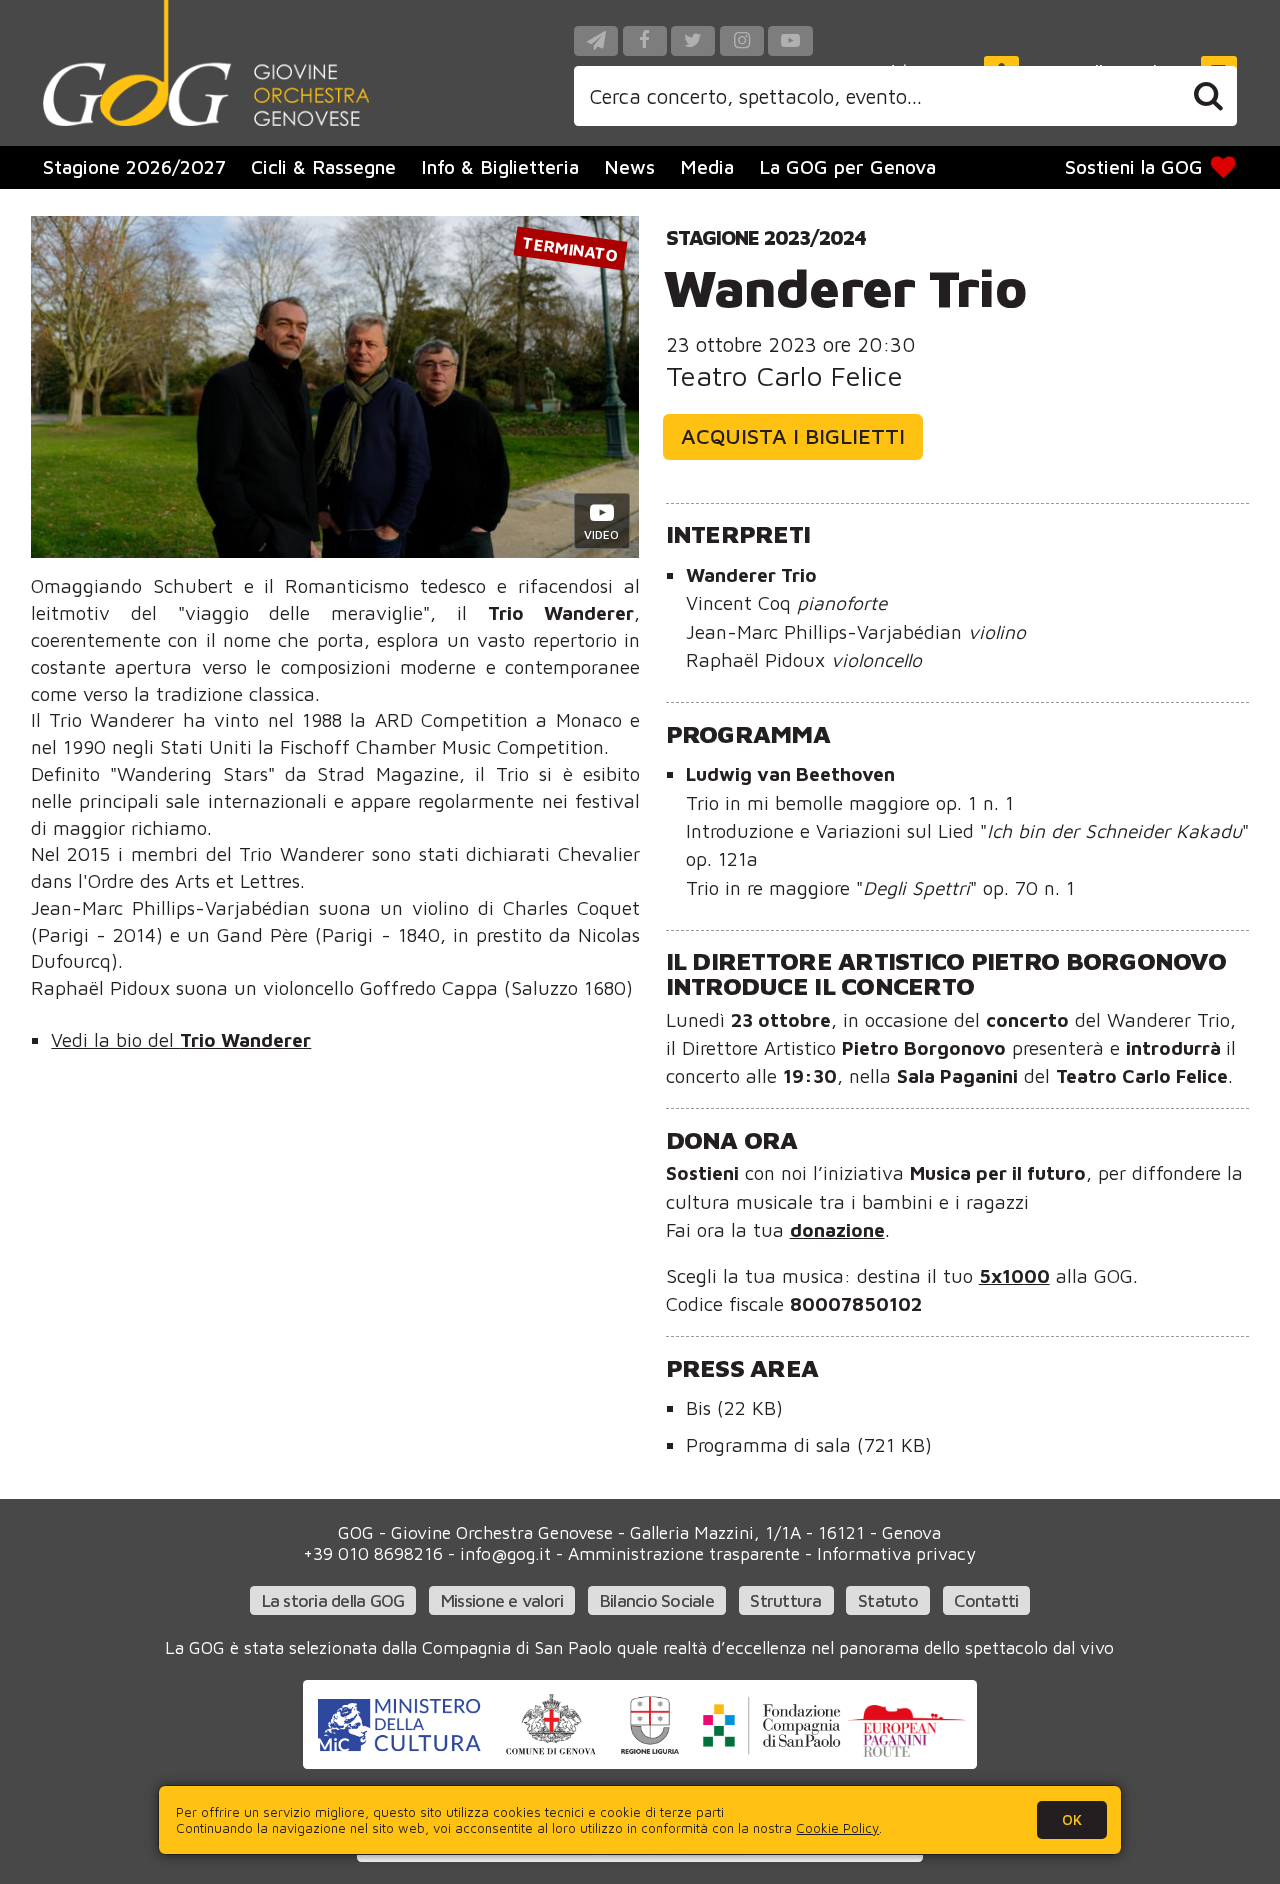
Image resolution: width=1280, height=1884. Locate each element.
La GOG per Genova (847, 166)
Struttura (785, 1600)
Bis (734, 1408)
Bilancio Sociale (657, 1600)
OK (1072, 1819)
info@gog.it (505, 1553)
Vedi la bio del (181, 1040)
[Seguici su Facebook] (645, 40)
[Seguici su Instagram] (742, 40)
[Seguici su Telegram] (596, 40)
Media (707, 166)
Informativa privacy (896, 1553)
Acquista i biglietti (793, 436)
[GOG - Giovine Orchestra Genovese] (206, 63)
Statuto (888, 1600)
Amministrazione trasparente (684, 1553)
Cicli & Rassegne (323, 166)
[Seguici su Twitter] (693, 40)
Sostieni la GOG (1134, 166)
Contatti (986, 1600)
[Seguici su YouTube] (790, 40)
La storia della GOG (333, 1600)
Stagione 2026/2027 (134, 166)
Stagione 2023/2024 (766, 237)
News (629, 166)
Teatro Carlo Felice (784, 375)
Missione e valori (502, 1600)
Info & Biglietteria (500, 166)
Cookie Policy (837, 1828)
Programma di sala (809, 1445)
